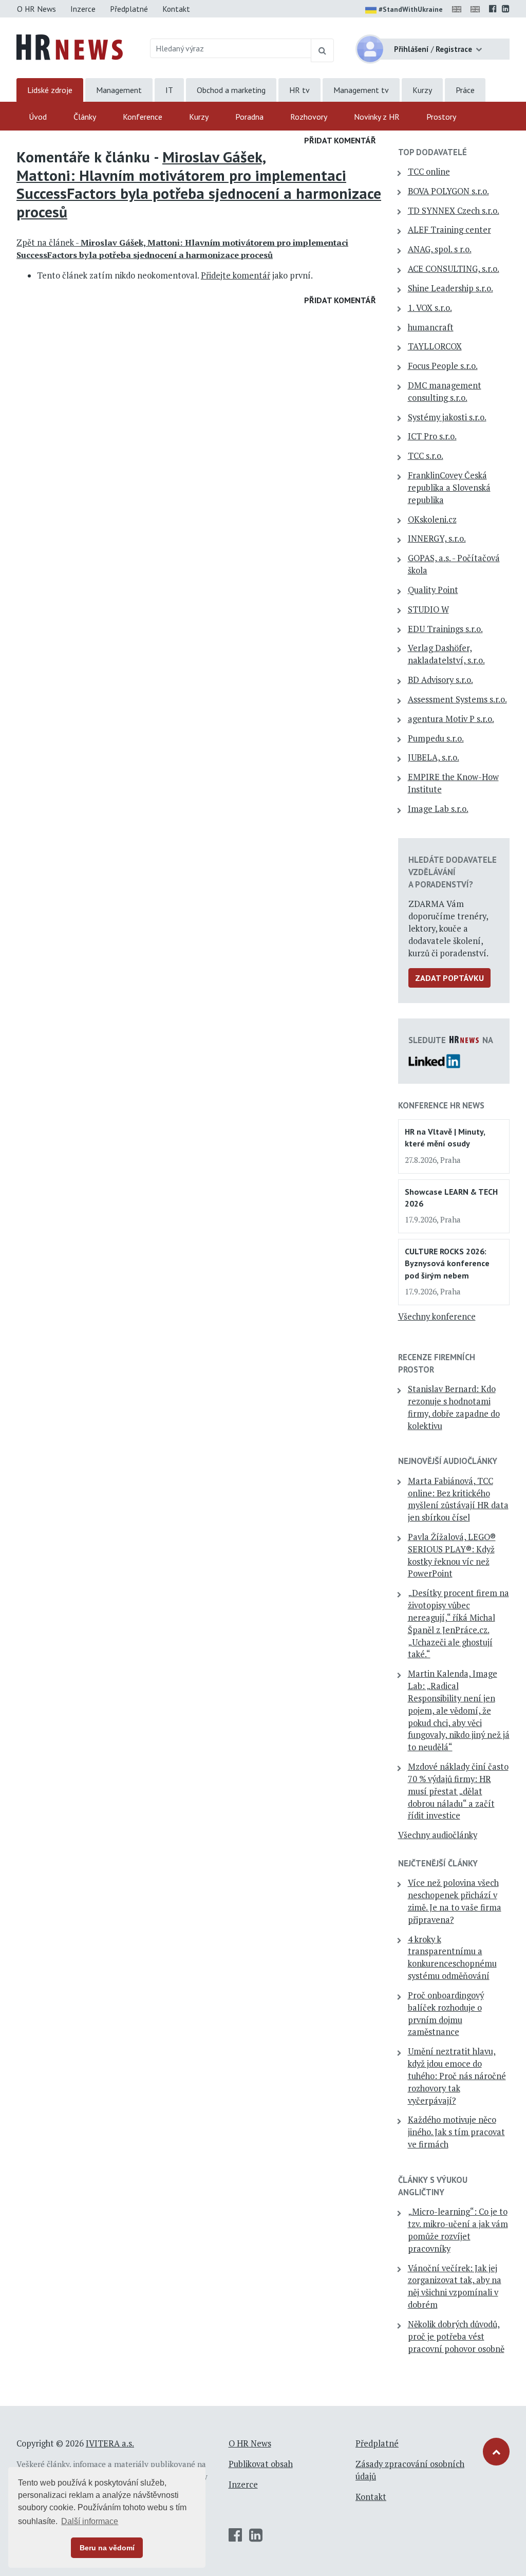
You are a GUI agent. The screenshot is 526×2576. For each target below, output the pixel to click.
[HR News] (70, 46)
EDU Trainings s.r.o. (445, 629)
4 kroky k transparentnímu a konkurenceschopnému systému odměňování (452, 1958)
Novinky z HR (377, 117)
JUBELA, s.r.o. (434, 757)
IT (169, 90)
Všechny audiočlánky (438, 1835)
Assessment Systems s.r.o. (457, 699)
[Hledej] (322, 50)
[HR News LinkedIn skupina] (506, 9)
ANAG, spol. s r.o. (440, 249)
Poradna (249, 117)
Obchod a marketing (231, 90)
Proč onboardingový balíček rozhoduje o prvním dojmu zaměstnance (446, 2014)
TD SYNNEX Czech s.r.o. (454, 211)
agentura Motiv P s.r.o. (451, 719)
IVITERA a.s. (110, 2443)
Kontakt (176, 9)
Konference (143, 117)
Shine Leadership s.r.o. (450, 288)
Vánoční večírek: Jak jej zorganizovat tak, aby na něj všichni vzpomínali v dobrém (455, 2286)
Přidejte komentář (236, 275)
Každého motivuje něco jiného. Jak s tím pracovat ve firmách (456, 2132)
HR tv (299, 90)
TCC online (429, 172)
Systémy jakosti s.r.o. (447, 417)
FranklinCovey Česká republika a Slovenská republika (449, 488)
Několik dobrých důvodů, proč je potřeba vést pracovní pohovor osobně (456, 2337)
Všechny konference (437, 1317)
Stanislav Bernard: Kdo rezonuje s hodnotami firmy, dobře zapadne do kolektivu (454, 1407)
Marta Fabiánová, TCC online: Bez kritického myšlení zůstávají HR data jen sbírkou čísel (458, 1499)
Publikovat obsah (261, 2464)
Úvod (38, 117)
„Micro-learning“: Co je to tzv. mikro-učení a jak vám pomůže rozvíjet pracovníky (458, 2230)
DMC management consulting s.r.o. (445, 392)
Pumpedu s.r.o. (436, 738)
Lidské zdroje (50, 90)
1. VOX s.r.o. (430, 308)
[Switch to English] (459, 9)
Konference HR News (441, 1105)
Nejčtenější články (438, 1863)
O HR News (36, 9)
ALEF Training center (449, 230)
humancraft (431, 327)
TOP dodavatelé (433, 152)
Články (85, 117)
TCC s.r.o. (426, 456)
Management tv (361, 90)
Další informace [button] (90, 2521)
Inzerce (83, 9)
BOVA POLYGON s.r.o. (448, 191)
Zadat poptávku (449, 978)
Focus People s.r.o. (443, 366)
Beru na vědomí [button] (107, 2548)
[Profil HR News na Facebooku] (493, 9)
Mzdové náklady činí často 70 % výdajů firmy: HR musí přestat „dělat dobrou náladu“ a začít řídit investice (458, 1791)
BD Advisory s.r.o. (440, 680)
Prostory (441, 117)
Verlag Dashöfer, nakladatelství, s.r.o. (446, 654)
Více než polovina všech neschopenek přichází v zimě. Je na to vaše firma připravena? (455, 1901)
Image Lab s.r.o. (438, 809)
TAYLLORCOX (435, 346)
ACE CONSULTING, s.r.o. (454, 269)
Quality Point (433, 590)
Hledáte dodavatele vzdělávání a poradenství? (453, 872)
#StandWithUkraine (411, 9)
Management (119, 90)
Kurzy (422, 90)
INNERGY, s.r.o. (437, 539)
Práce (465, 90)
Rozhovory (309, 117)
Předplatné (129, 9)
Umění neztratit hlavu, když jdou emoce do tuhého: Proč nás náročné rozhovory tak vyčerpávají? (457, 2076)
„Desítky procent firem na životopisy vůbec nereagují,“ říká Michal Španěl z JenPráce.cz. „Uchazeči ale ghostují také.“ (458, 1624)
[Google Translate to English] (477, 9)
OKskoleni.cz (432, 520)
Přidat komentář (340, 140)
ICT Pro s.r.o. (432, 436)
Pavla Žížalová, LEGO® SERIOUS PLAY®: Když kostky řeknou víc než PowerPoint (452, 1555)
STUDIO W (428, 609)
